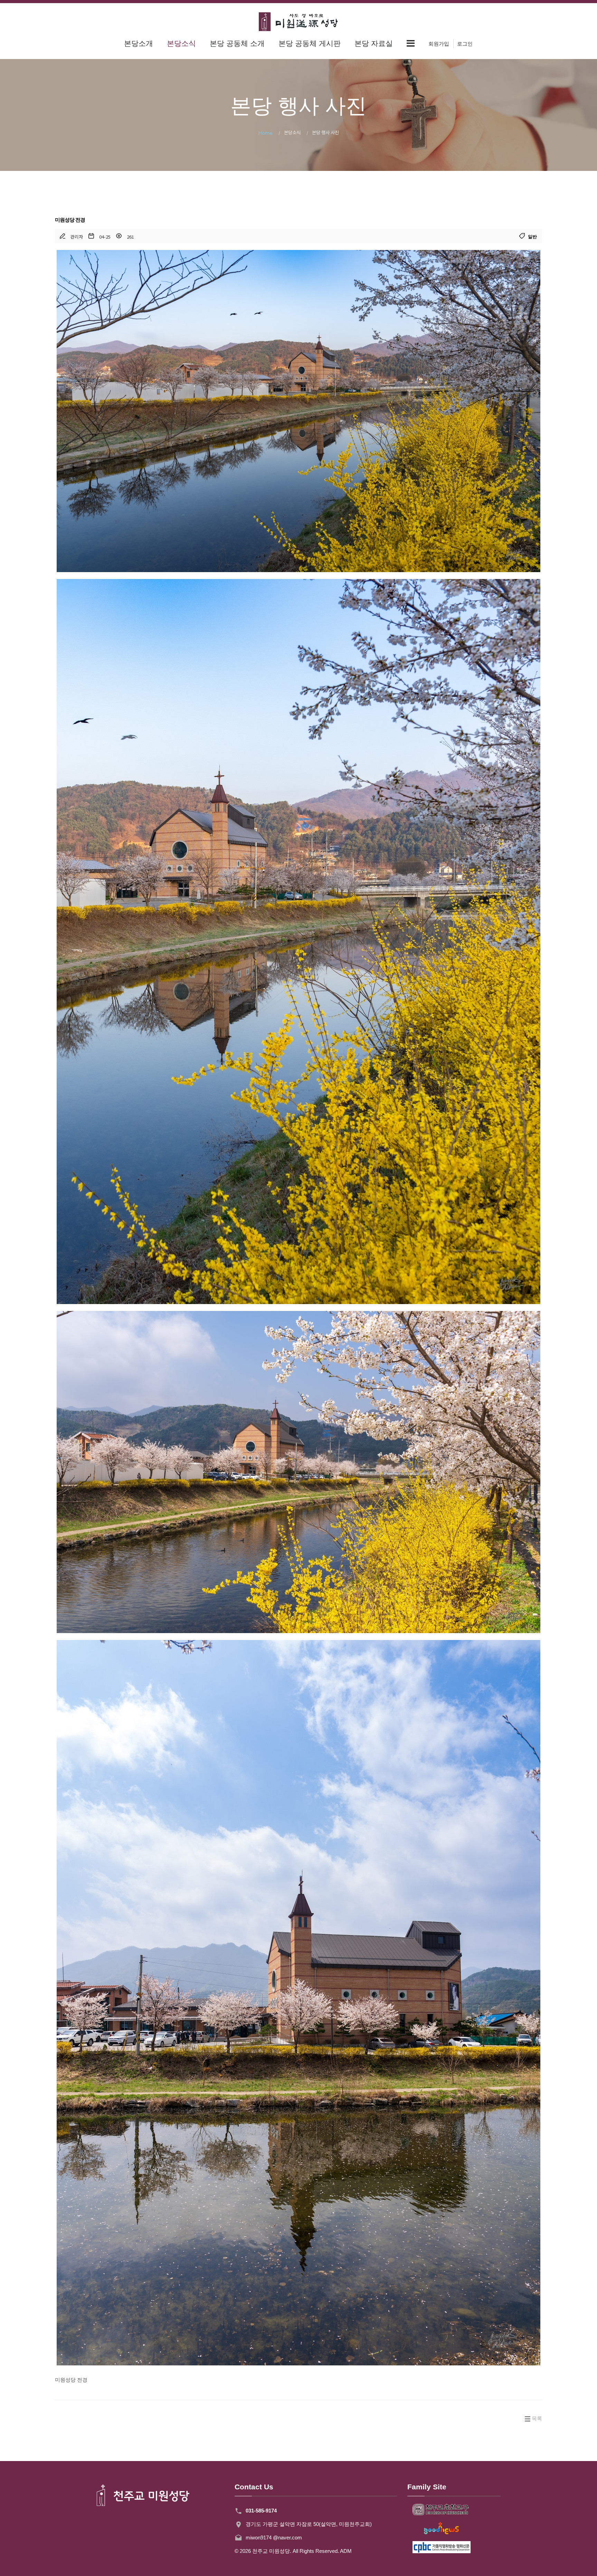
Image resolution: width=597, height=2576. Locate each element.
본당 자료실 (374, 43)
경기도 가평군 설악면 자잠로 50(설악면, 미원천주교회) (309, 2524)
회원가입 (439, 44)
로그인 (465, 44)
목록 (537, 2418)
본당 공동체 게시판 (310, 43)
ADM (346, 2551)
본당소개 (139, 43)
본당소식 (181, 43)
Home (266, 133)
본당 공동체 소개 (237, 43)
